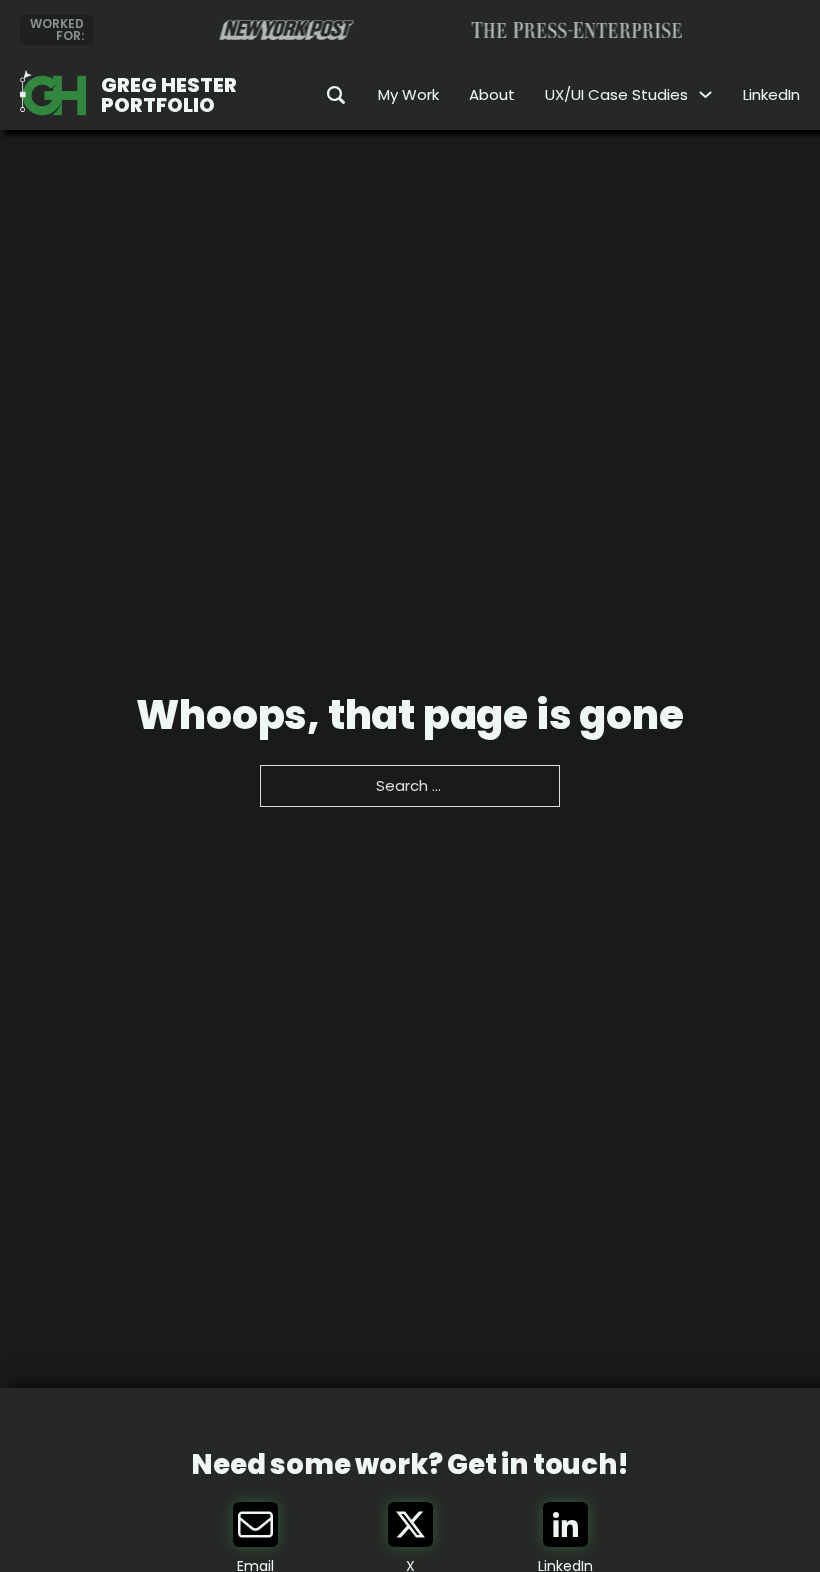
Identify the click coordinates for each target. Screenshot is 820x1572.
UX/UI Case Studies (616, 94)
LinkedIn (771, 94)
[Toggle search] (323, 95)
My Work (408, 94)
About (492, 94)
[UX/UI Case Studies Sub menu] (705, 94)
